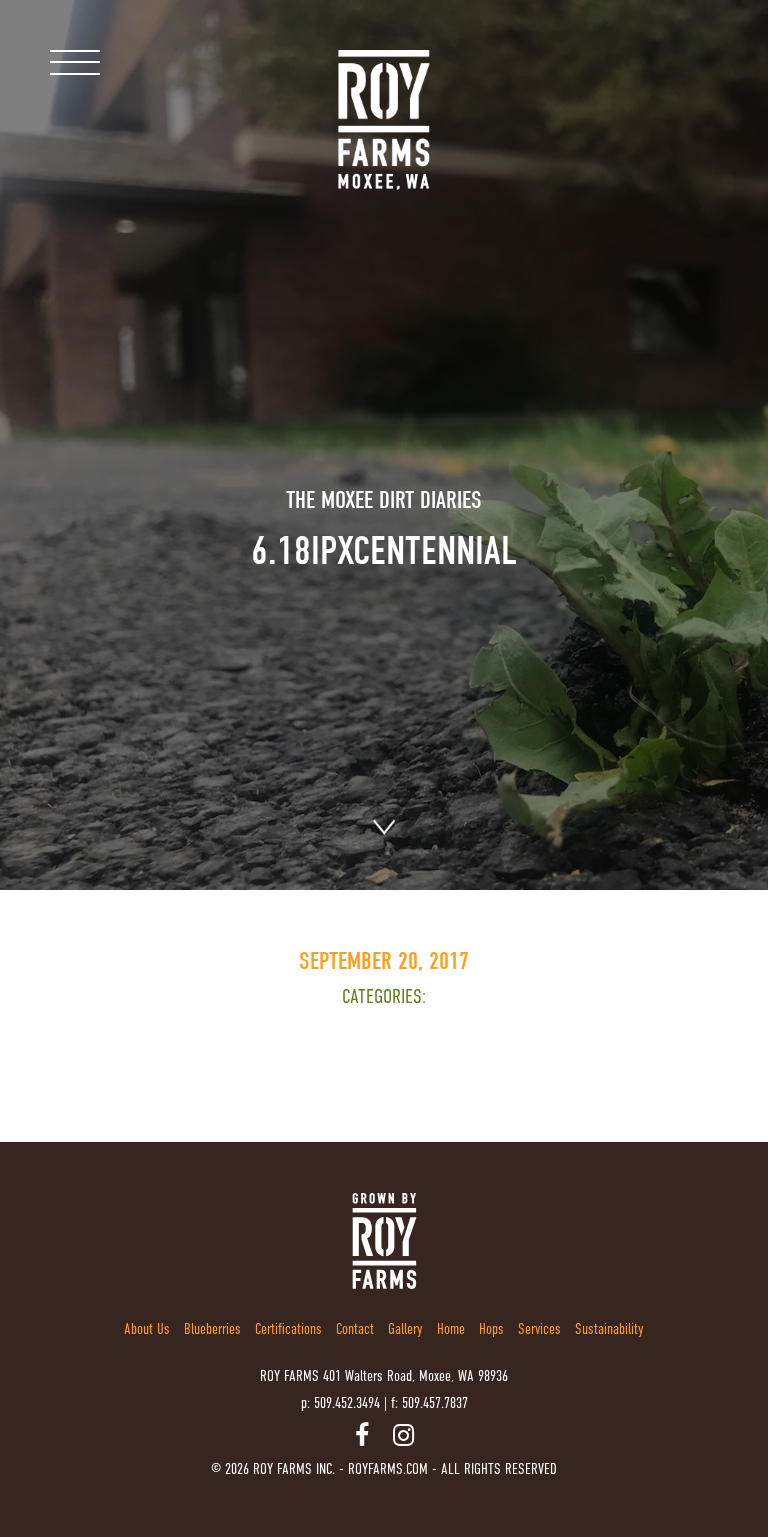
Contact (355, 1328)
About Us (147, 1328)
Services (539, 1328)
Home (451, 1328)
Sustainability (609, 1328)
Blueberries (212, 1328)
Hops (491, 1328)
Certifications (288, 1328)
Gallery (405, 1328)
